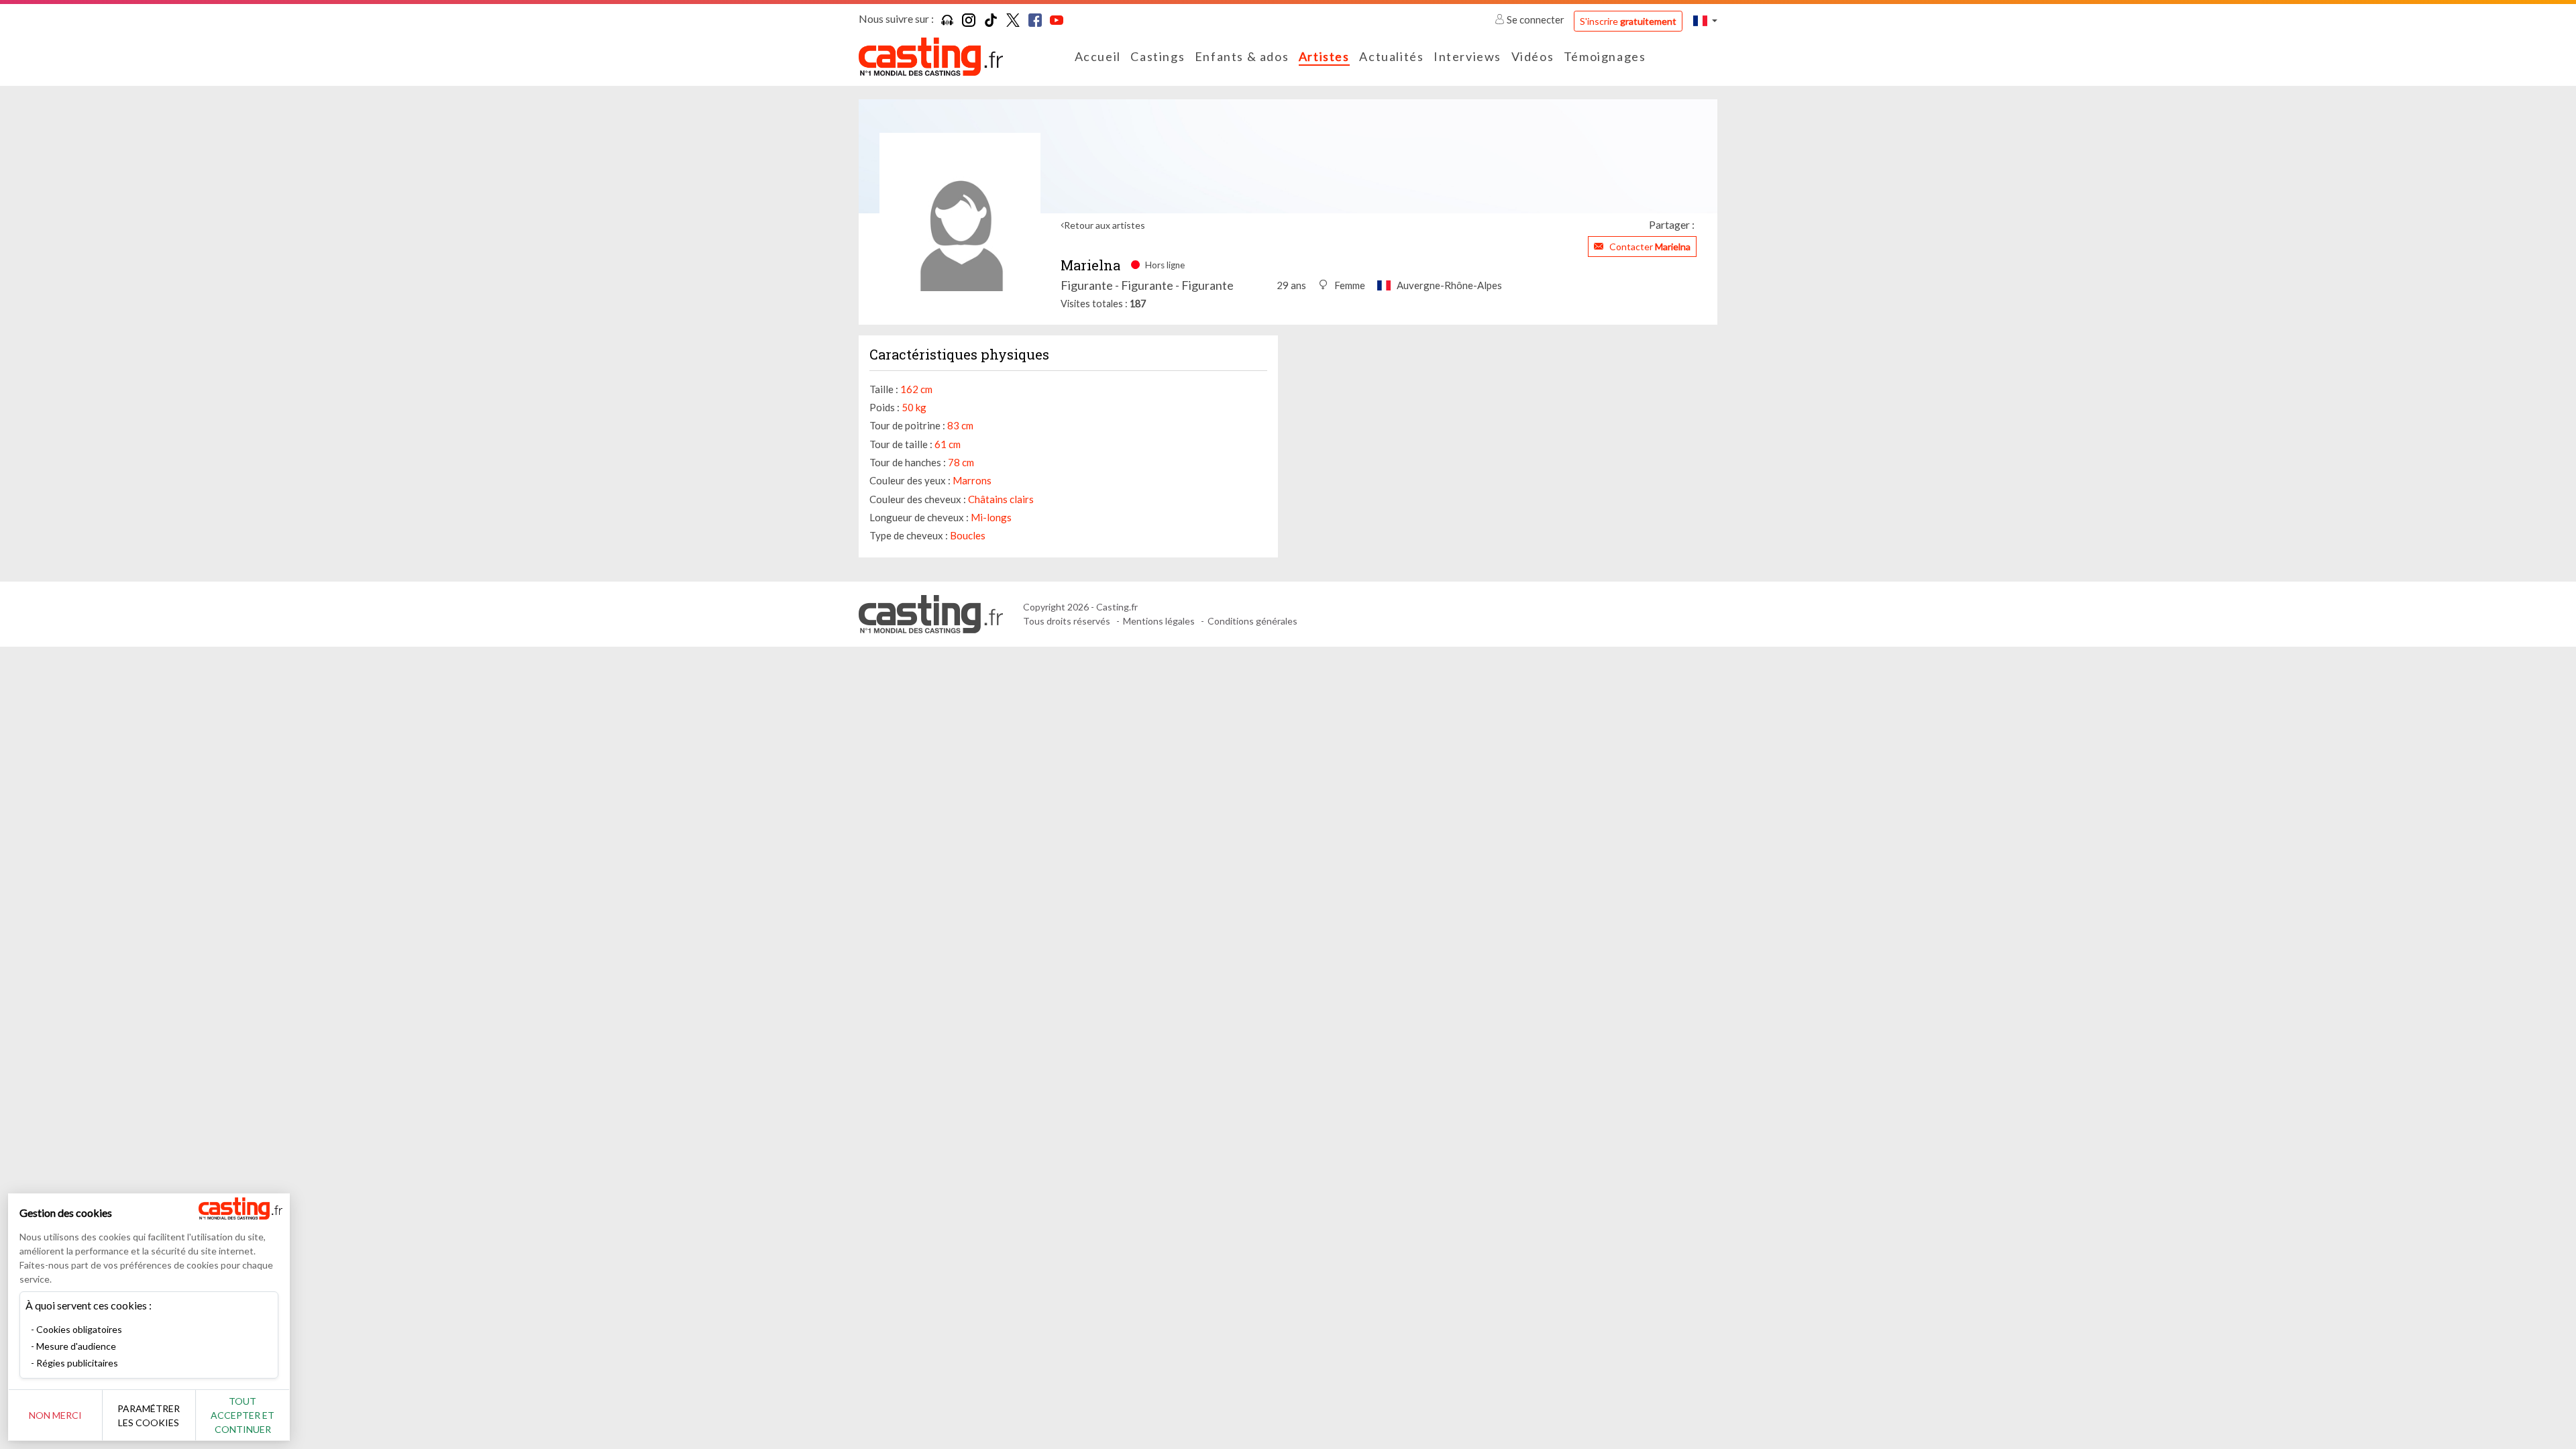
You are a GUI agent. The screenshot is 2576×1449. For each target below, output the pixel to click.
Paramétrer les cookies (149, 1415)
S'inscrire (1628, 21)
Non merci (55, 1415)
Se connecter (1536, 19)
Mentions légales (1159, 621)
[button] (1705, 20)
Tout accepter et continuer (243, 1415)
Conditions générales (1252, 621)
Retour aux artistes (1105, 225)
